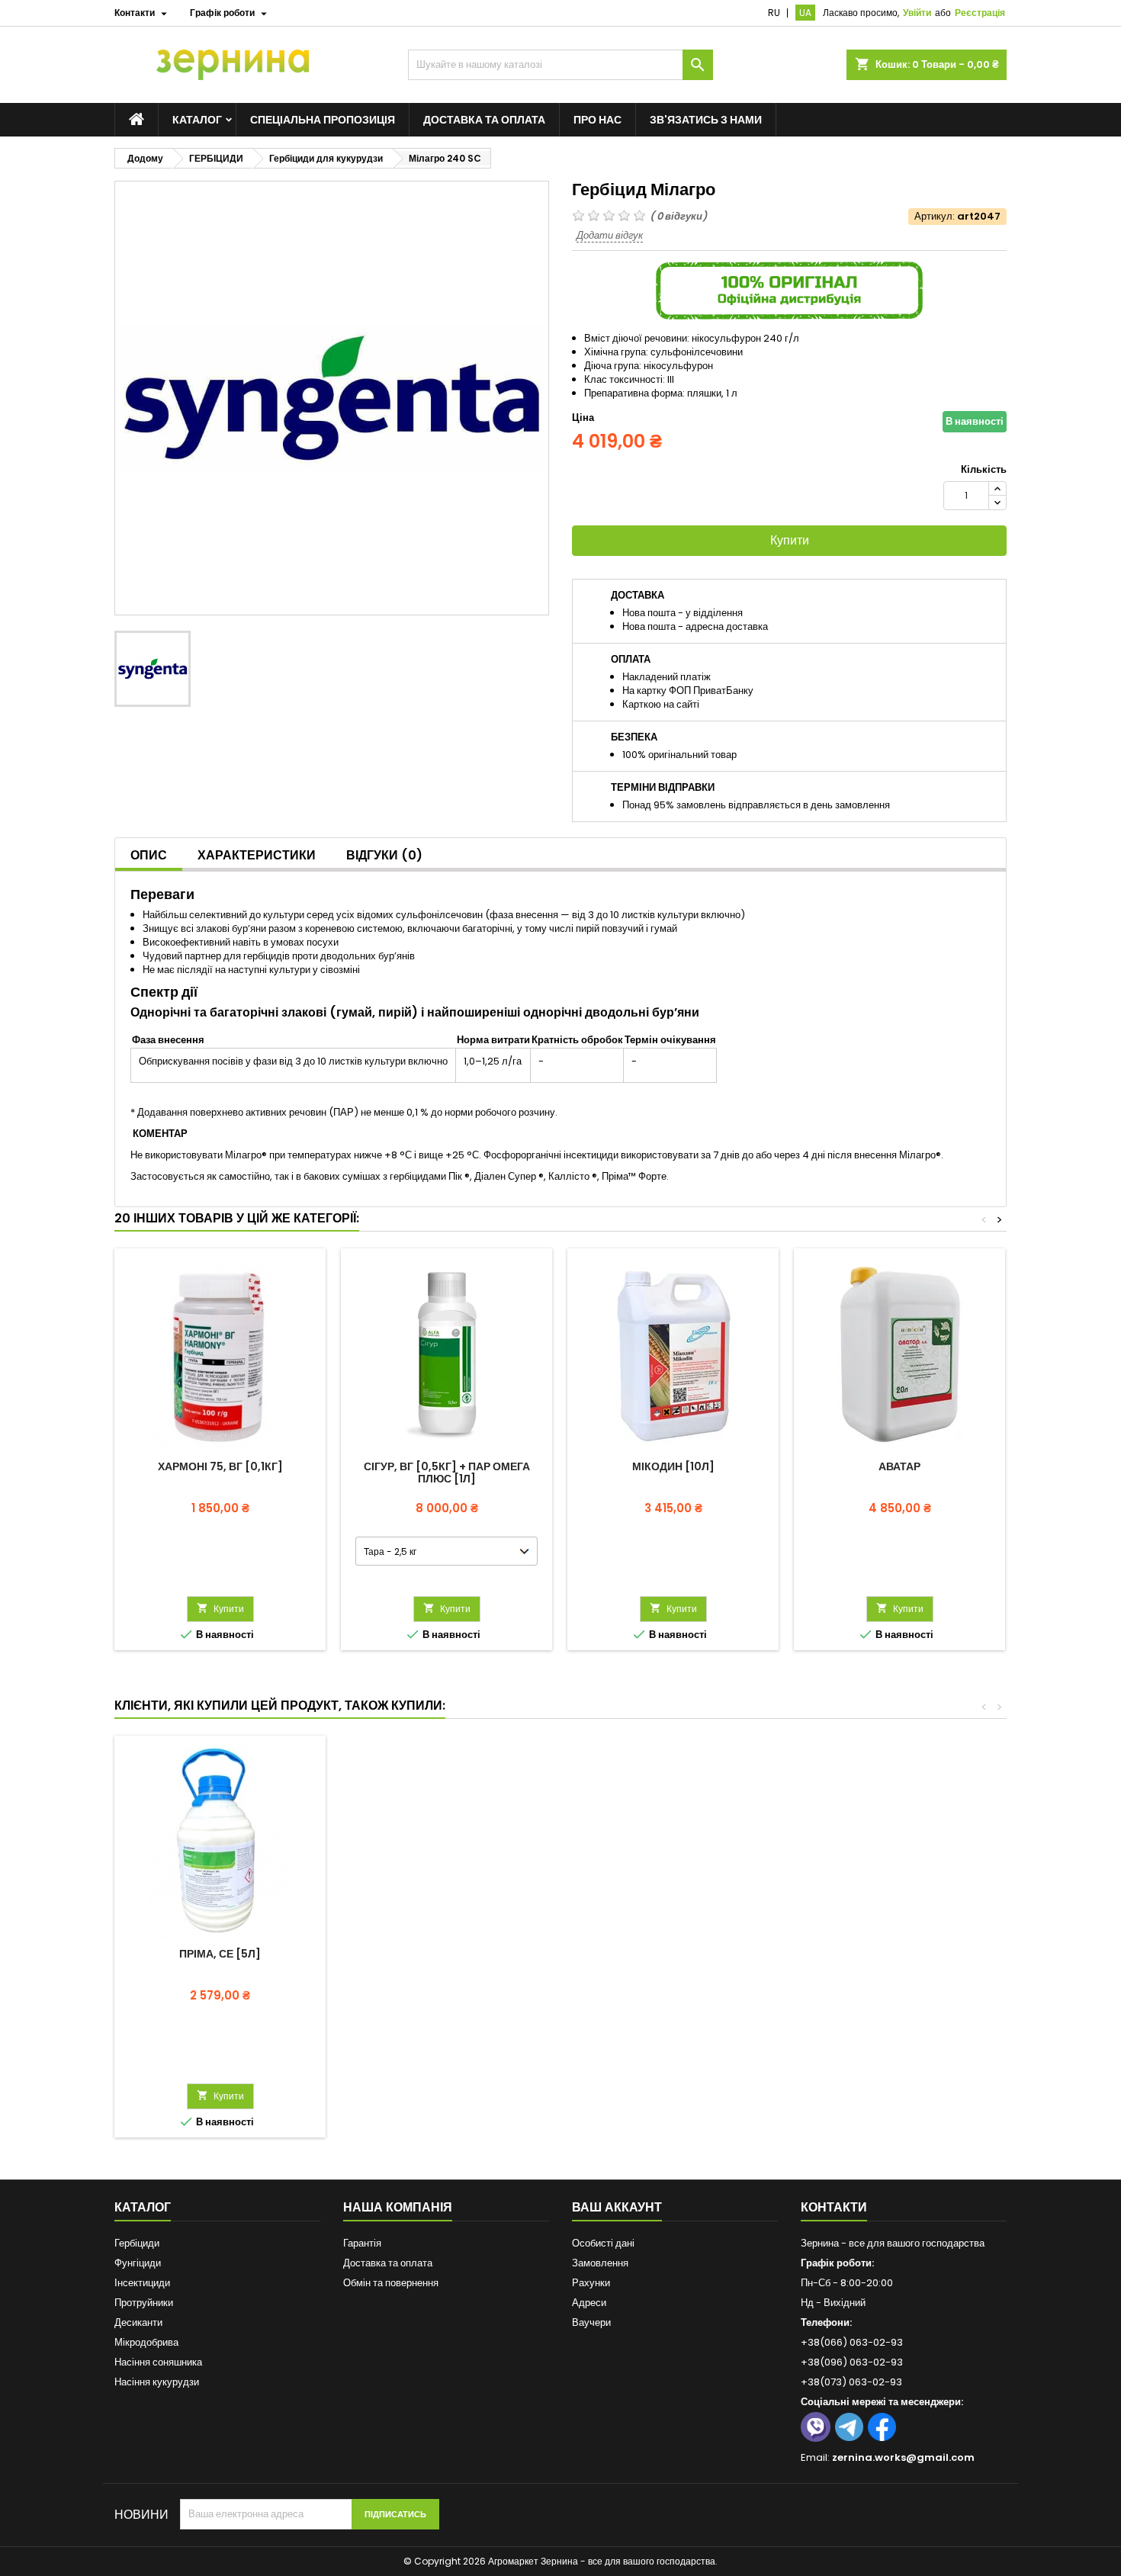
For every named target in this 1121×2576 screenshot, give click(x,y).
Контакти (834, 2207)
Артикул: (935, 217)
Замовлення (600, 2263)
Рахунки (591, 2283)
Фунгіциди (138, 2263)
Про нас (597, 120)
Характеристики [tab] (257, 855)
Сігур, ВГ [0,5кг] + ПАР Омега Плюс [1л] (447, 1473)
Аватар (899, 1466)
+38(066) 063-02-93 (852, 2342)
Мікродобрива (146, 2342)
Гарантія (362, 2243)
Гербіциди (137, 2243)
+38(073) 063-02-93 (851, 2382)
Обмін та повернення (391, 2283)
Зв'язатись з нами (706, 120)
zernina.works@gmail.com (903, 2457)
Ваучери (591, 2322)
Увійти (917, 13)
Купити (790, 540)
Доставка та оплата (484, 120)
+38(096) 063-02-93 (852, 2362)
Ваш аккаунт (617, 2207)
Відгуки (384, 855)
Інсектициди (142, 2283)
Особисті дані (603, 2243)
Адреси (589, 2303)
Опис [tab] (149, 855)
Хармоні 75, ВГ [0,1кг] (220, 1466)
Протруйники (144, 2303)
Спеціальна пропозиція (323, 120)
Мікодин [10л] (673, 1466)
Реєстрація (980, 13)
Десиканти (138, 2322)
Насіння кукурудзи (157, 2382)
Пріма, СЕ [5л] (220, 1954)
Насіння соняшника (158, 2362)
